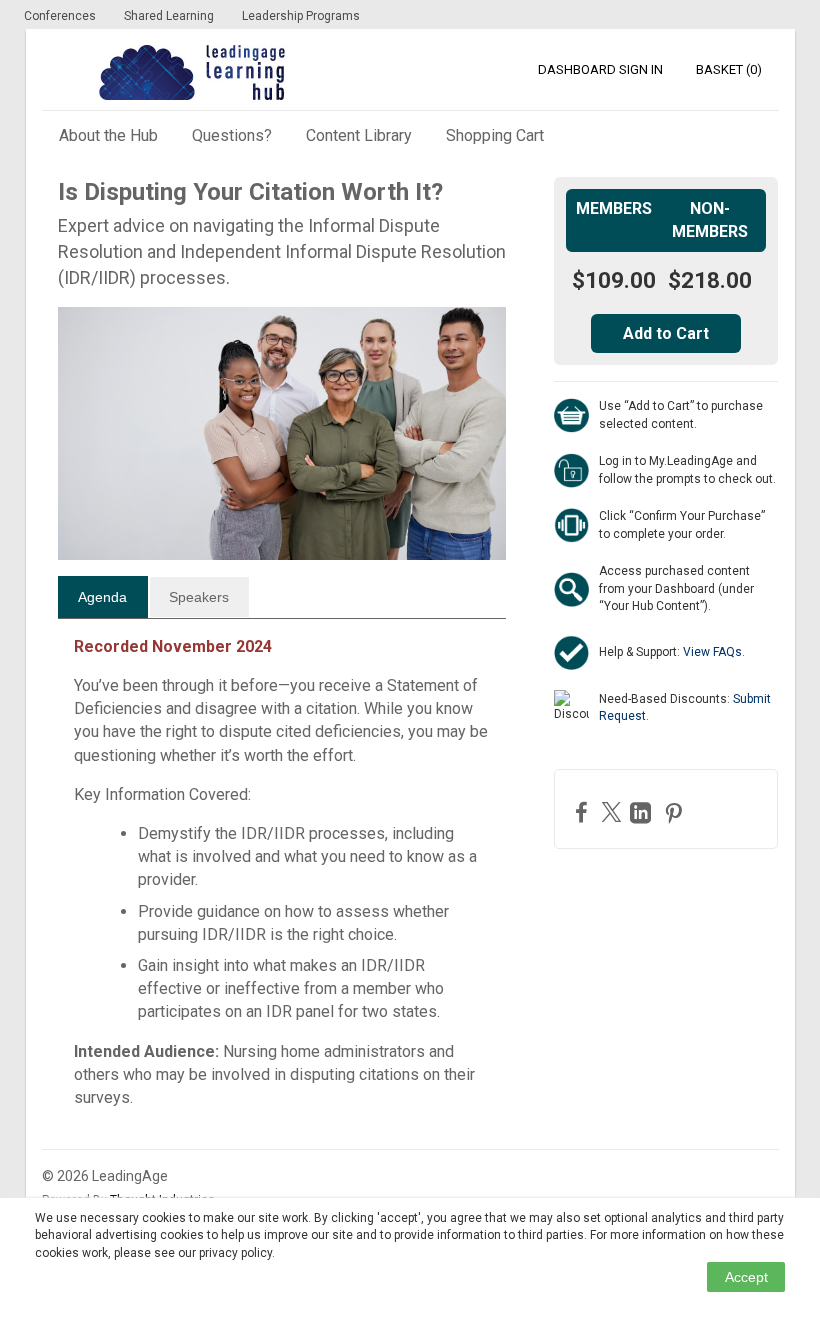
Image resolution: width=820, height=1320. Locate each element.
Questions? (232, 135)
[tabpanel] (282, 880)
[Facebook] (584, 811)
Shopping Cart (495, 135)
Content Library (359, 135)
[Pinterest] (676, 812)
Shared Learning (169, 16)
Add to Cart (666, 333)
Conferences (60, 16)
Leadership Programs (301, 16)
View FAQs (712, 652)
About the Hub (108, 135)
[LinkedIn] (643, 812)
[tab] (103, 597)
